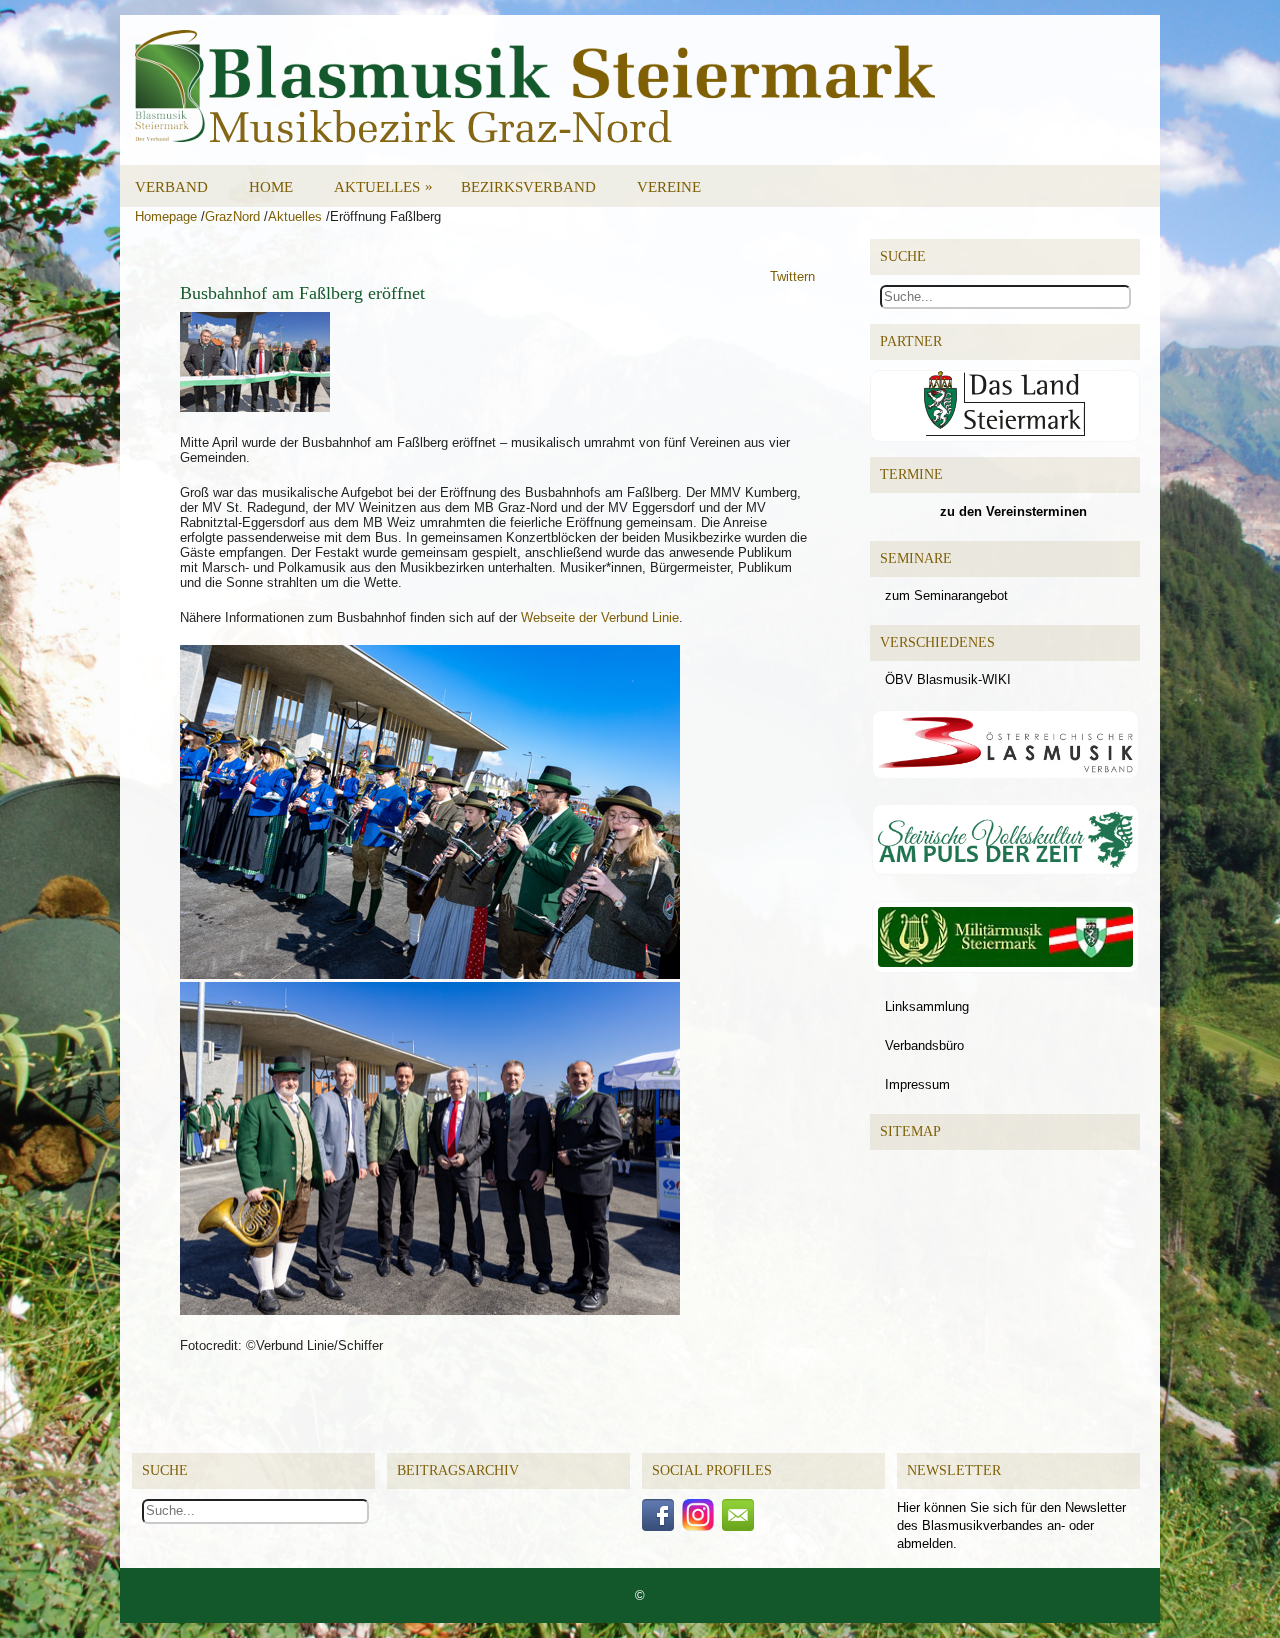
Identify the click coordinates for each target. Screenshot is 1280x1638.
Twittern (792, 276)
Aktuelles (383, 186)
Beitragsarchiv (458, 1470)
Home (271, 187)
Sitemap (910, 1131)
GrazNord (232, 216)
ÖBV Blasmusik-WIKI (948, 679)
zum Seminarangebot (946, 595)
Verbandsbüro (924, 1045)
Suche (165, 1470)
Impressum (917, 1084)
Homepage (166, 216)
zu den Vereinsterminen (1013, 511)
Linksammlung (927, 1006)
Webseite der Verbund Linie (600, 617)
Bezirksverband (528, 187)
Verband (171, 187)
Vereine (669, 187)
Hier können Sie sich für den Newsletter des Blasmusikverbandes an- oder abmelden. (1011, 1525)
